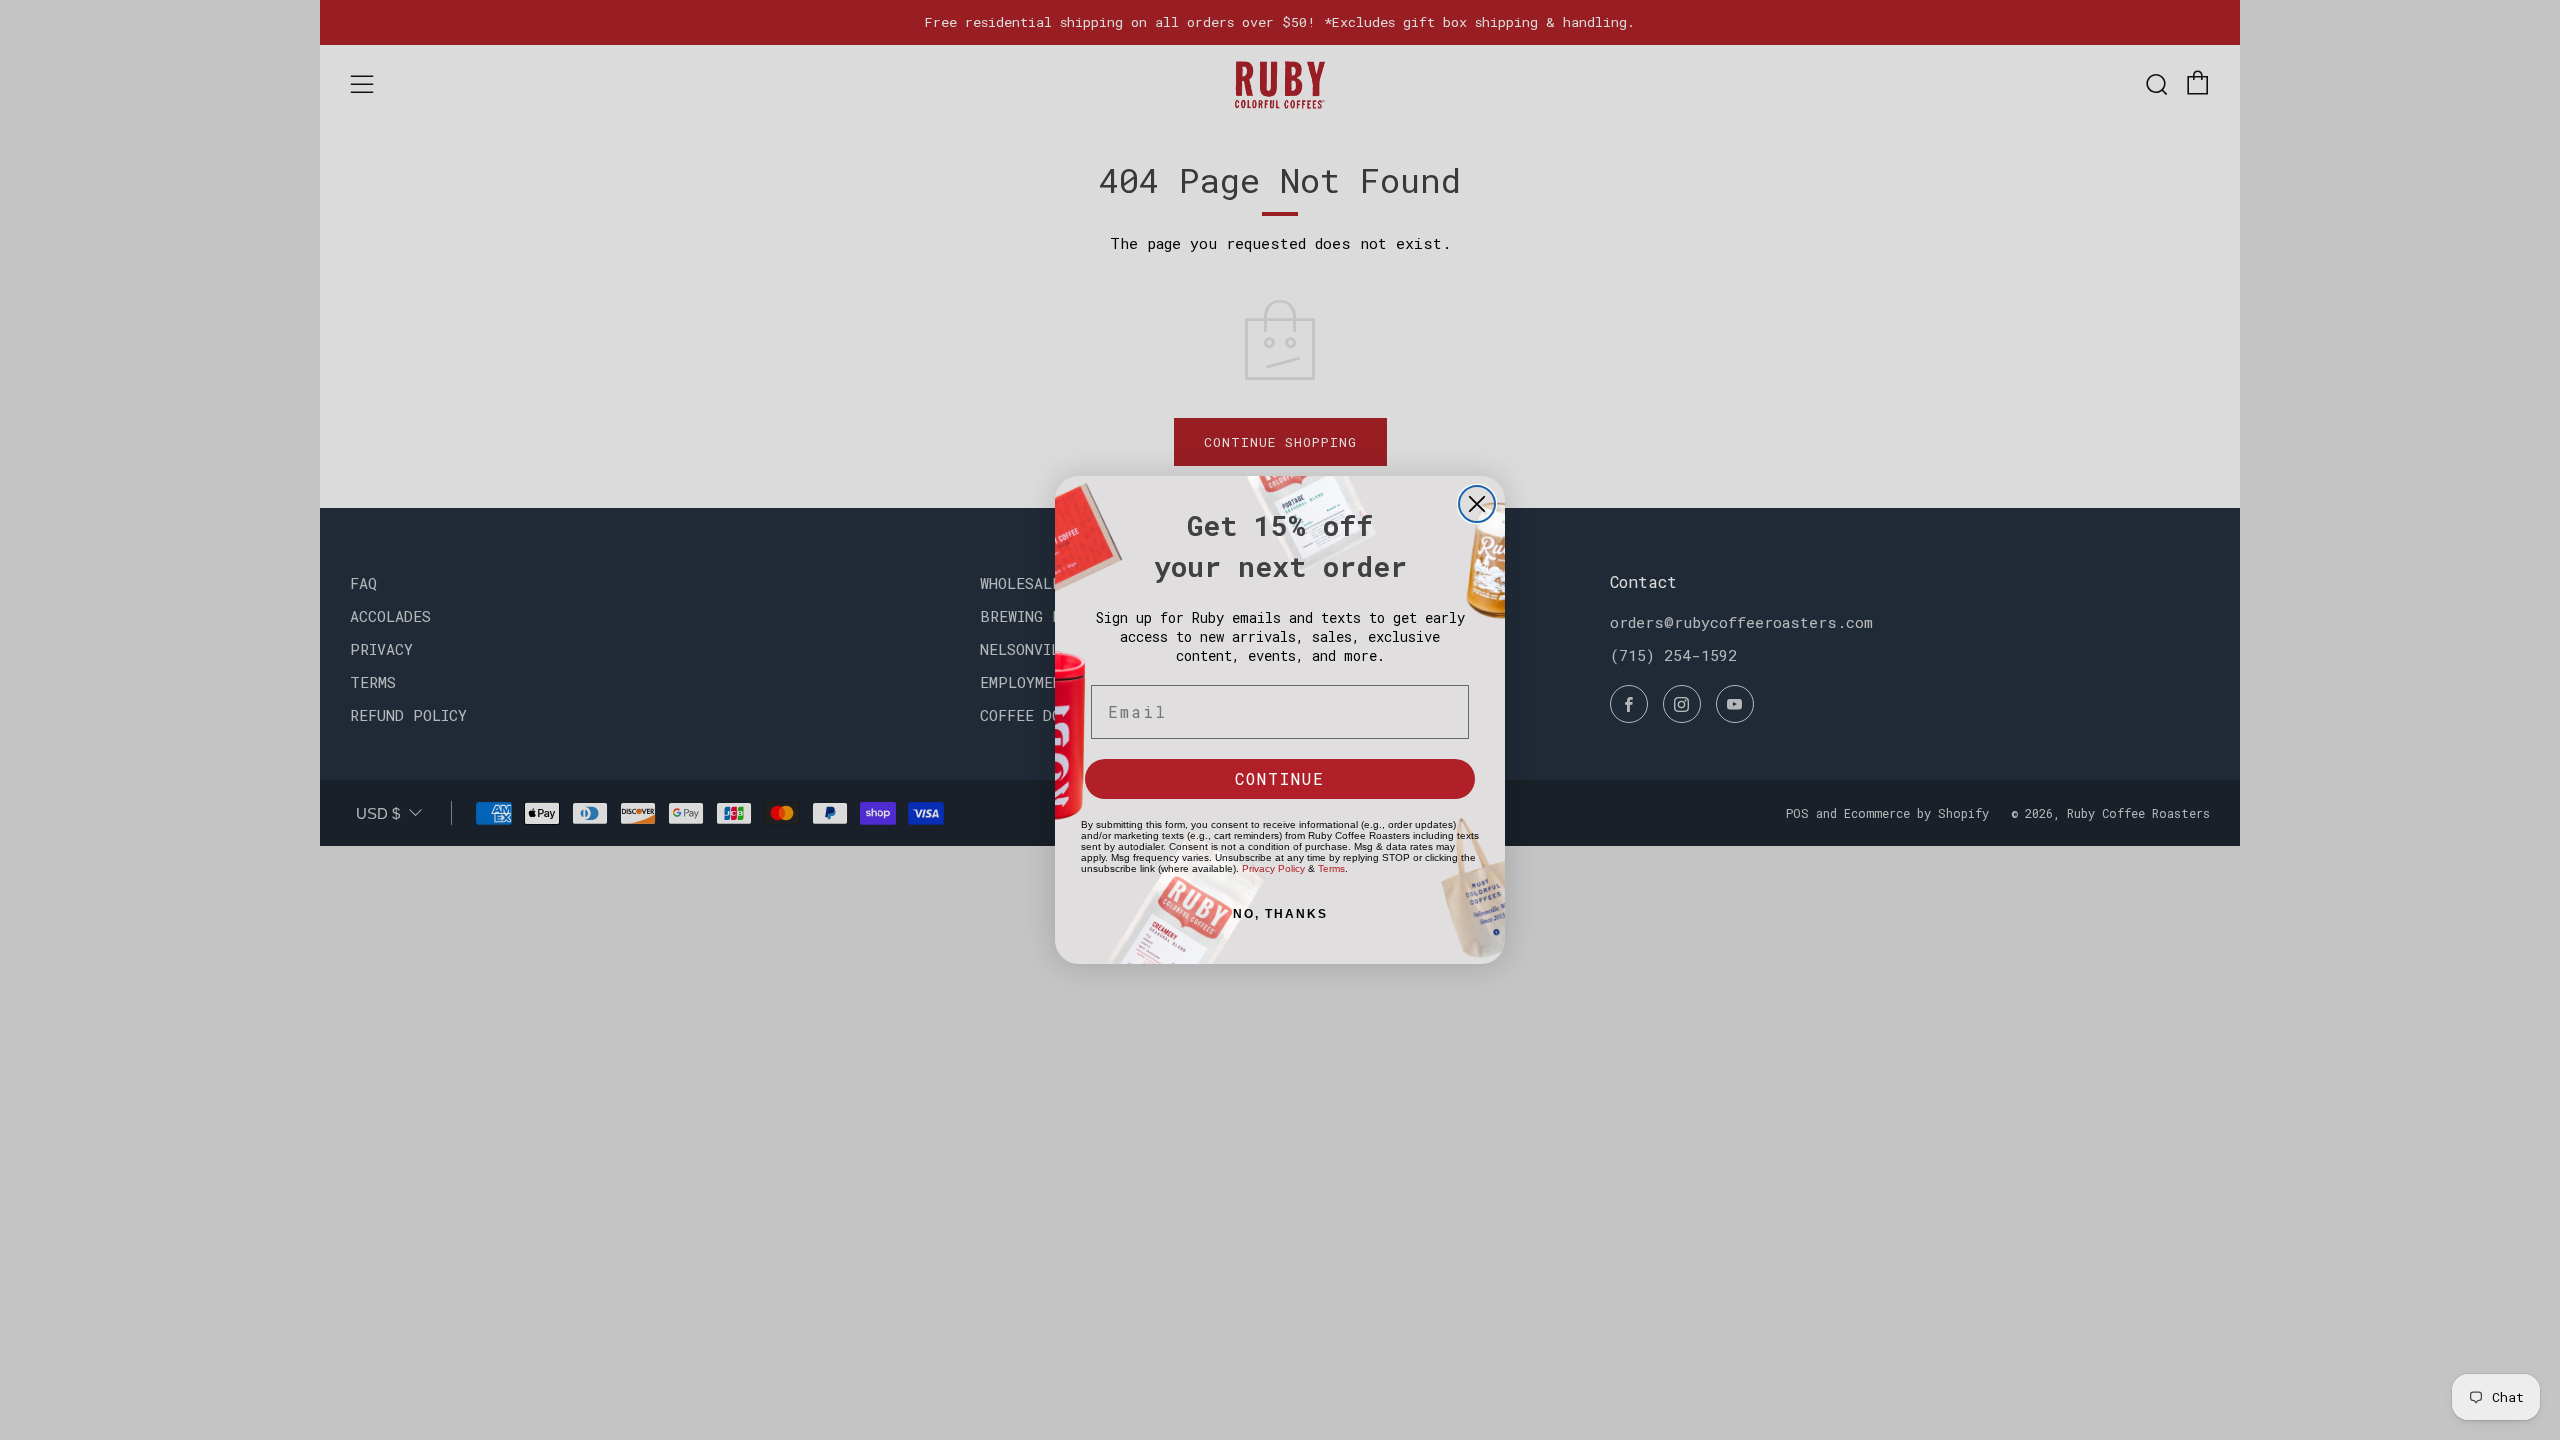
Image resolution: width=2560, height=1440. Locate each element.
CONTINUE (1280, 778)
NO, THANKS (1280, 914)
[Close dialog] (1477, 504)
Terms (1331, 868)
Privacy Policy (1273, 868)
